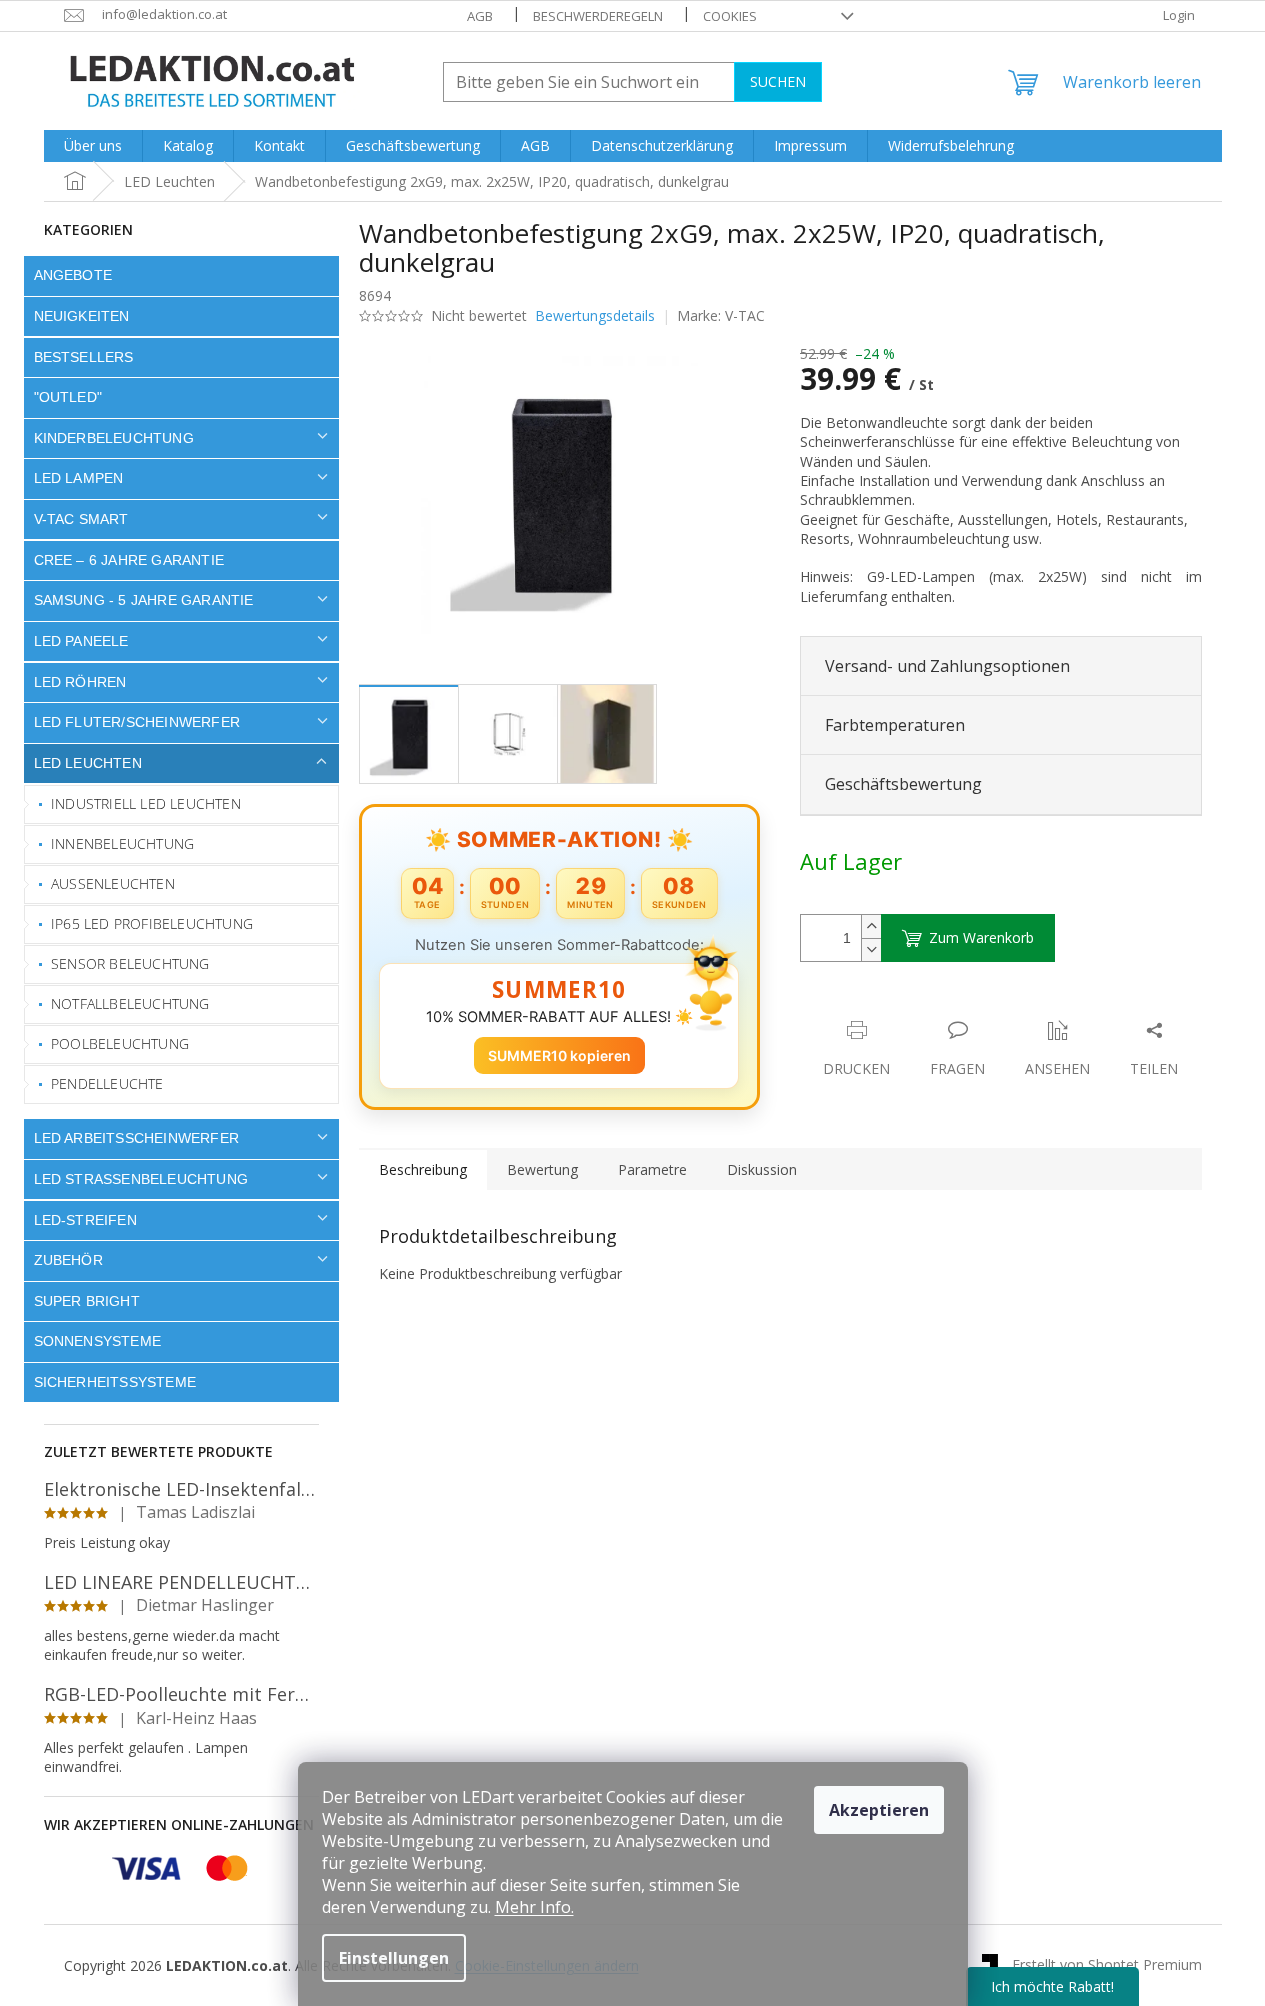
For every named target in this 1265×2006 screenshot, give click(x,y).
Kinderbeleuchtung (114, 438)
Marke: (721, 315)
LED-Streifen (85, 1220)
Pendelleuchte (107, 1083)
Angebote (73, 275)
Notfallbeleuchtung (130, 1003)
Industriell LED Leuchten (146, 803)
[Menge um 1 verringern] (871, 949)
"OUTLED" (68, 397)
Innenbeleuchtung (122, 843)
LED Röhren (80, 682)
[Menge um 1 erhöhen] (871, 926)
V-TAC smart (81, 519)
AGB (480, 16)
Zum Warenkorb (981, 937)
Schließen (939, 1009)
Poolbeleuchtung (120, 1043)
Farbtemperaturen (895, 725)
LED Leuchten (88, 763)
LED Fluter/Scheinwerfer (137, 722)
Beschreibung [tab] (423, 1169)
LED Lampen (79, 478)
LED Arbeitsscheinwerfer (137, 1138)
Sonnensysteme (98, 1341)
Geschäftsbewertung (903, 784)
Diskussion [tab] (762, 1169)
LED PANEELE (81, 641)
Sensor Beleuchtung (130, 963)
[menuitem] (93, 146)
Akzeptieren (879, 1810)
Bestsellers (84, 357)
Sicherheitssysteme (115, 1382)
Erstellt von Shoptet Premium (1107, 1963)
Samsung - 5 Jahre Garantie (144, 600)
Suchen (778, 81)
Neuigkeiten (82, 316)
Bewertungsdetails (595, 315)
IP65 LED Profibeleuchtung (152, 923)
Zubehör (68, 1260)
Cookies (730, 16)
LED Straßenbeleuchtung (141, 1179)
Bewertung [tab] (542, 1169)
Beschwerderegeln (598, 16)
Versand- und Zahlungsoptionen (947, 666)
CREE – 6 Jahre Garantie (129, 560)
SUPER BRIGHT (87, 1301)
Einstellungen (394, 1958)
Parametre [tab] (652, 1169)
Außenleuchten (113, 883)
